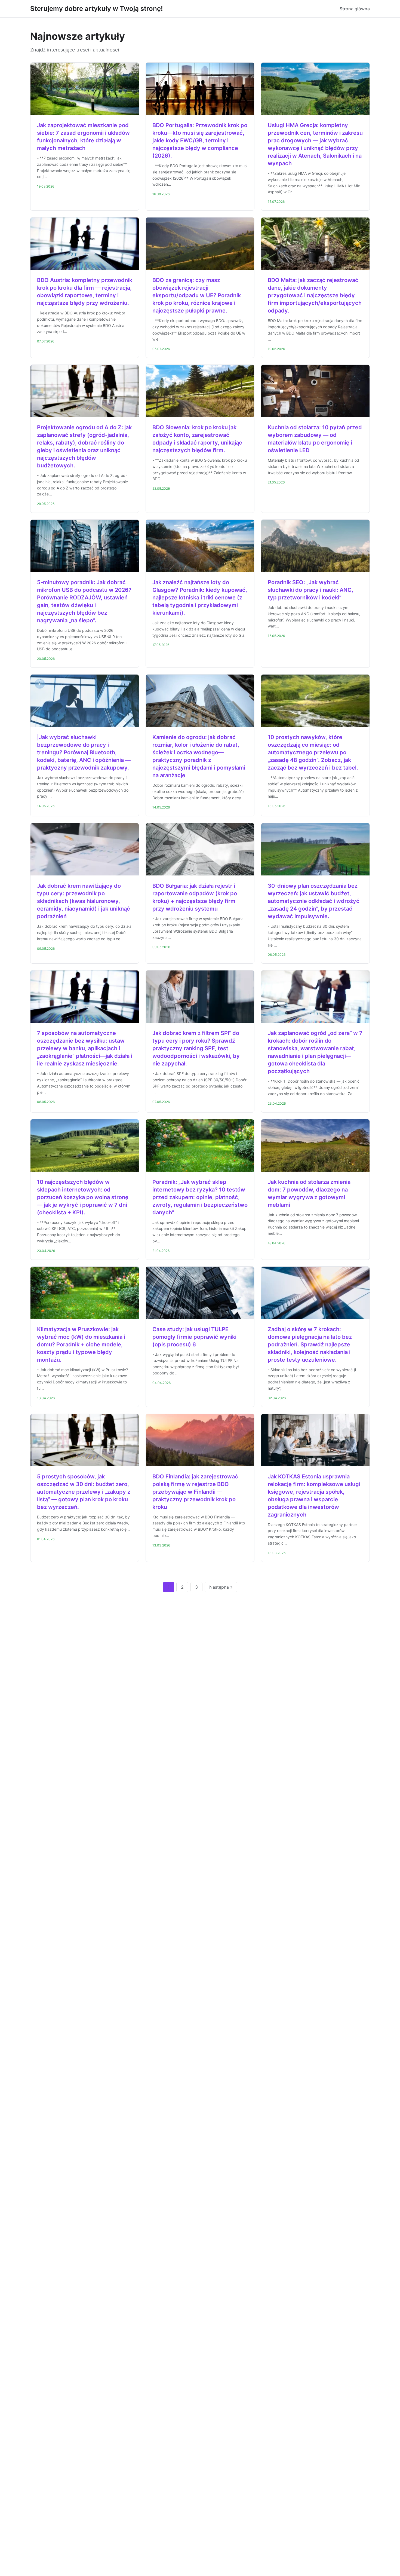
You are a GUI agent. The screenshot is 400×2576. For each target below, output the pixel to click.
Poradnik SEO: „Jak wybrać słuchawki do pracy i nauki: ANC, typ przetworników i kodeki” (310, 590)
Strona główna (355, 9)
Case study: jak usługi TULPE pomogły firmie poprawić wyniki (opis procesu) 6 (194, 1337)
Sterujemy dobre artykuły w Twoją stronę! (96, 9)
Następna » (221, 1587)
